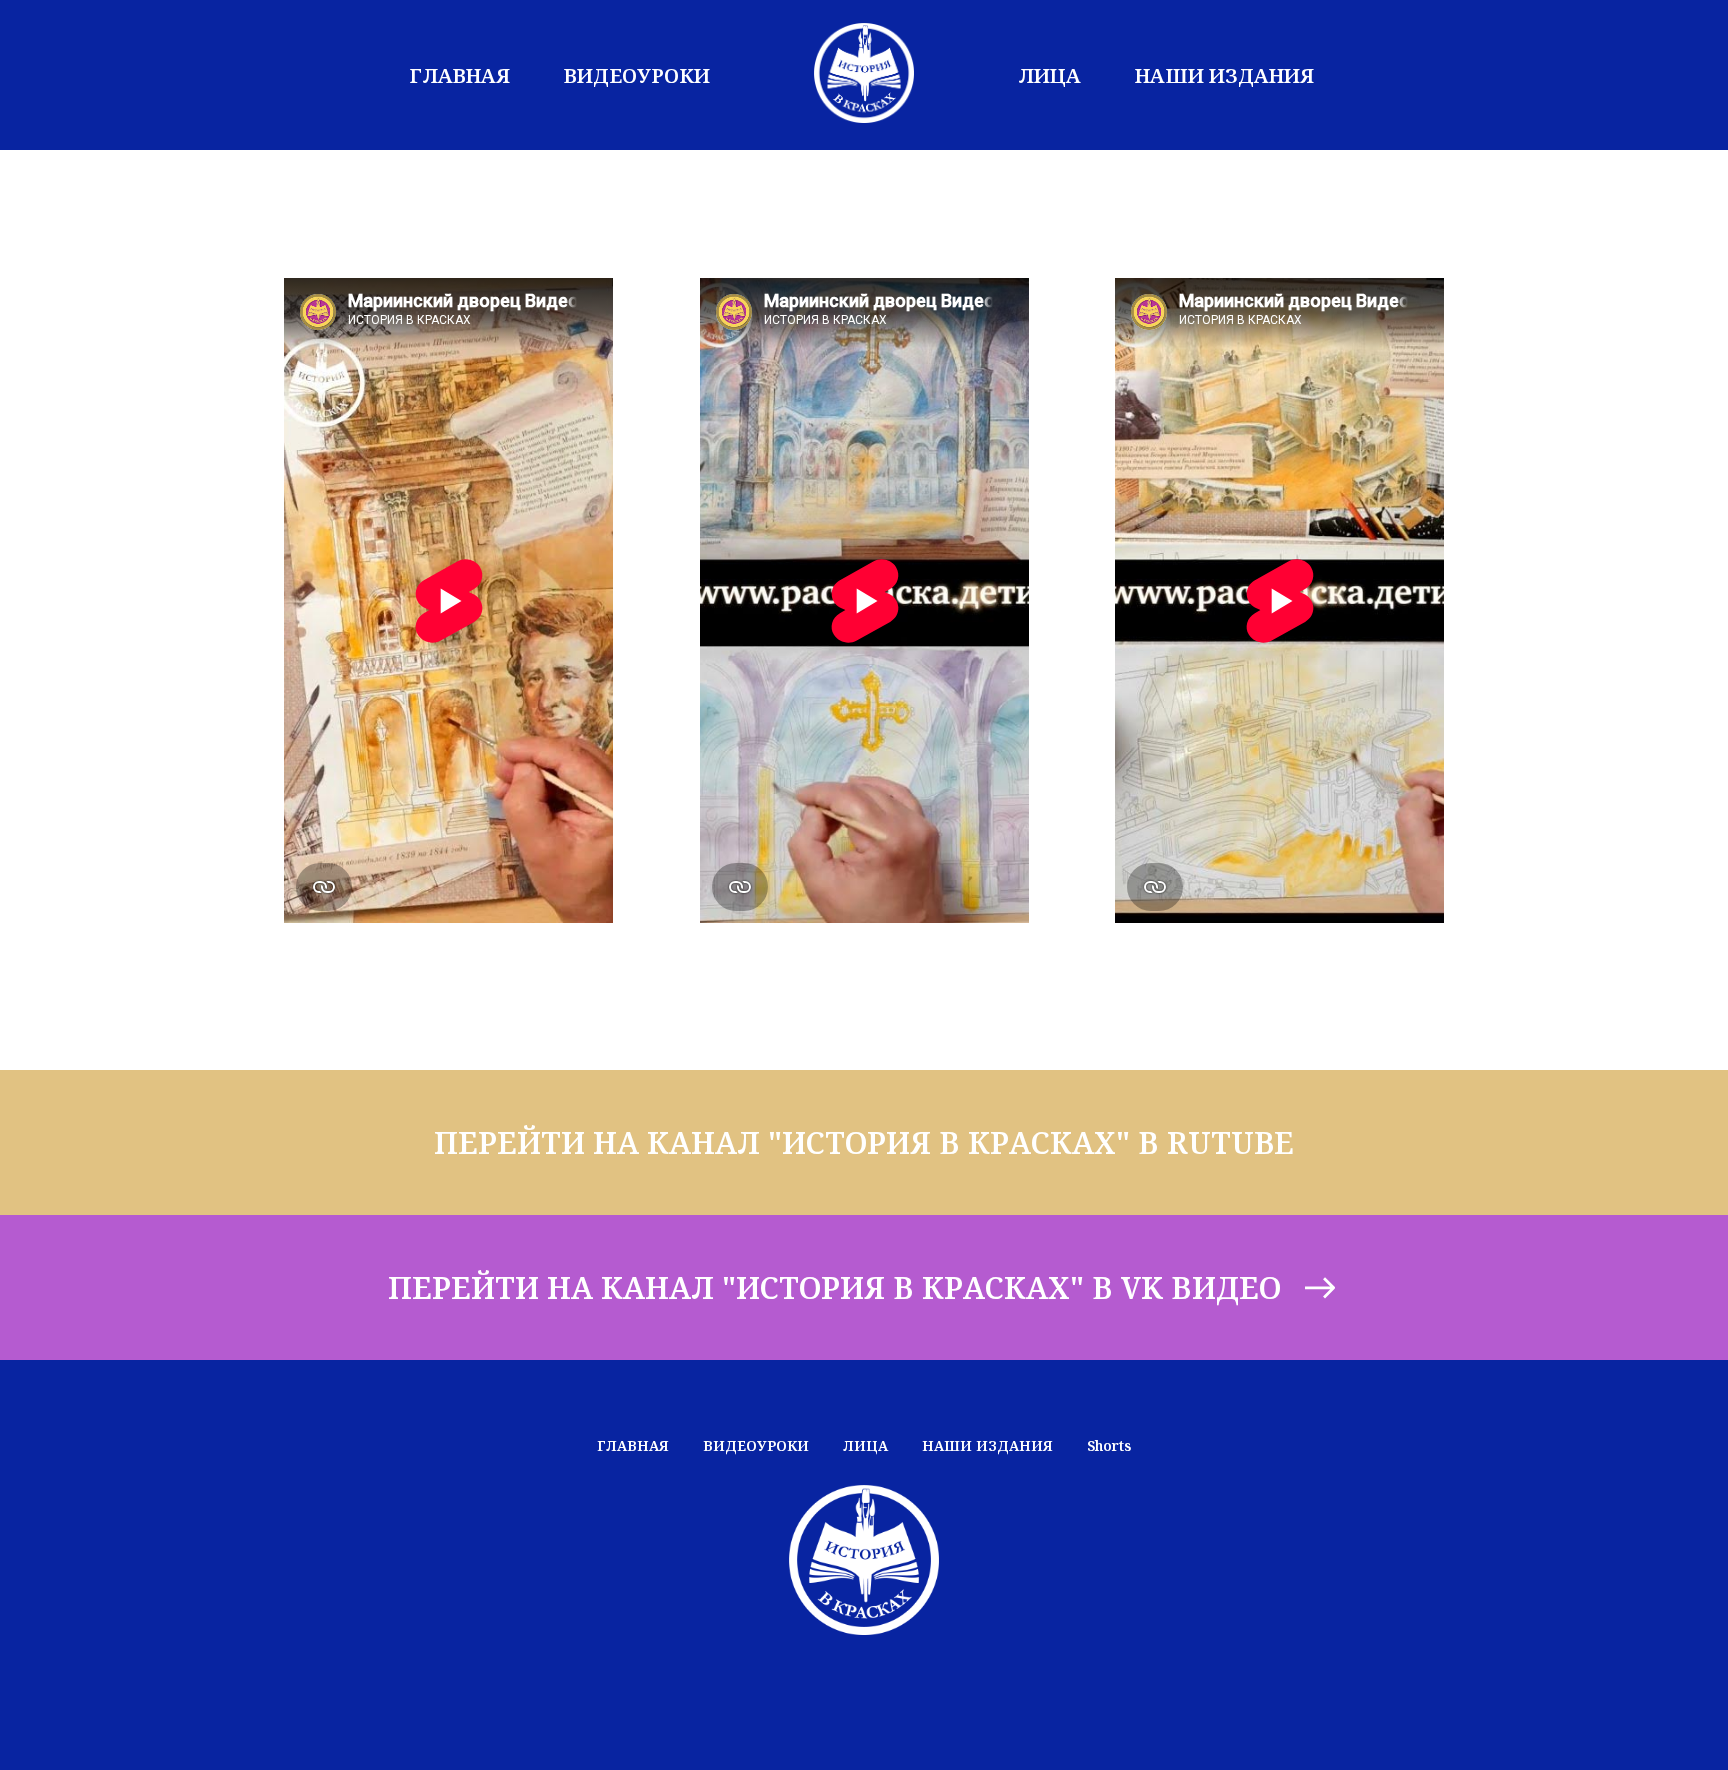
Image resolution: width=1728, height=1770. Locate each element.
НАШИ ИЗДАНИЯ (1224, 75)
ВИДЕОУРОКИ (637, 75)
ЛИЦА (1049, 75)
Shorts (1109, 1445)
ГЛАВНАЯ (460, 75)
